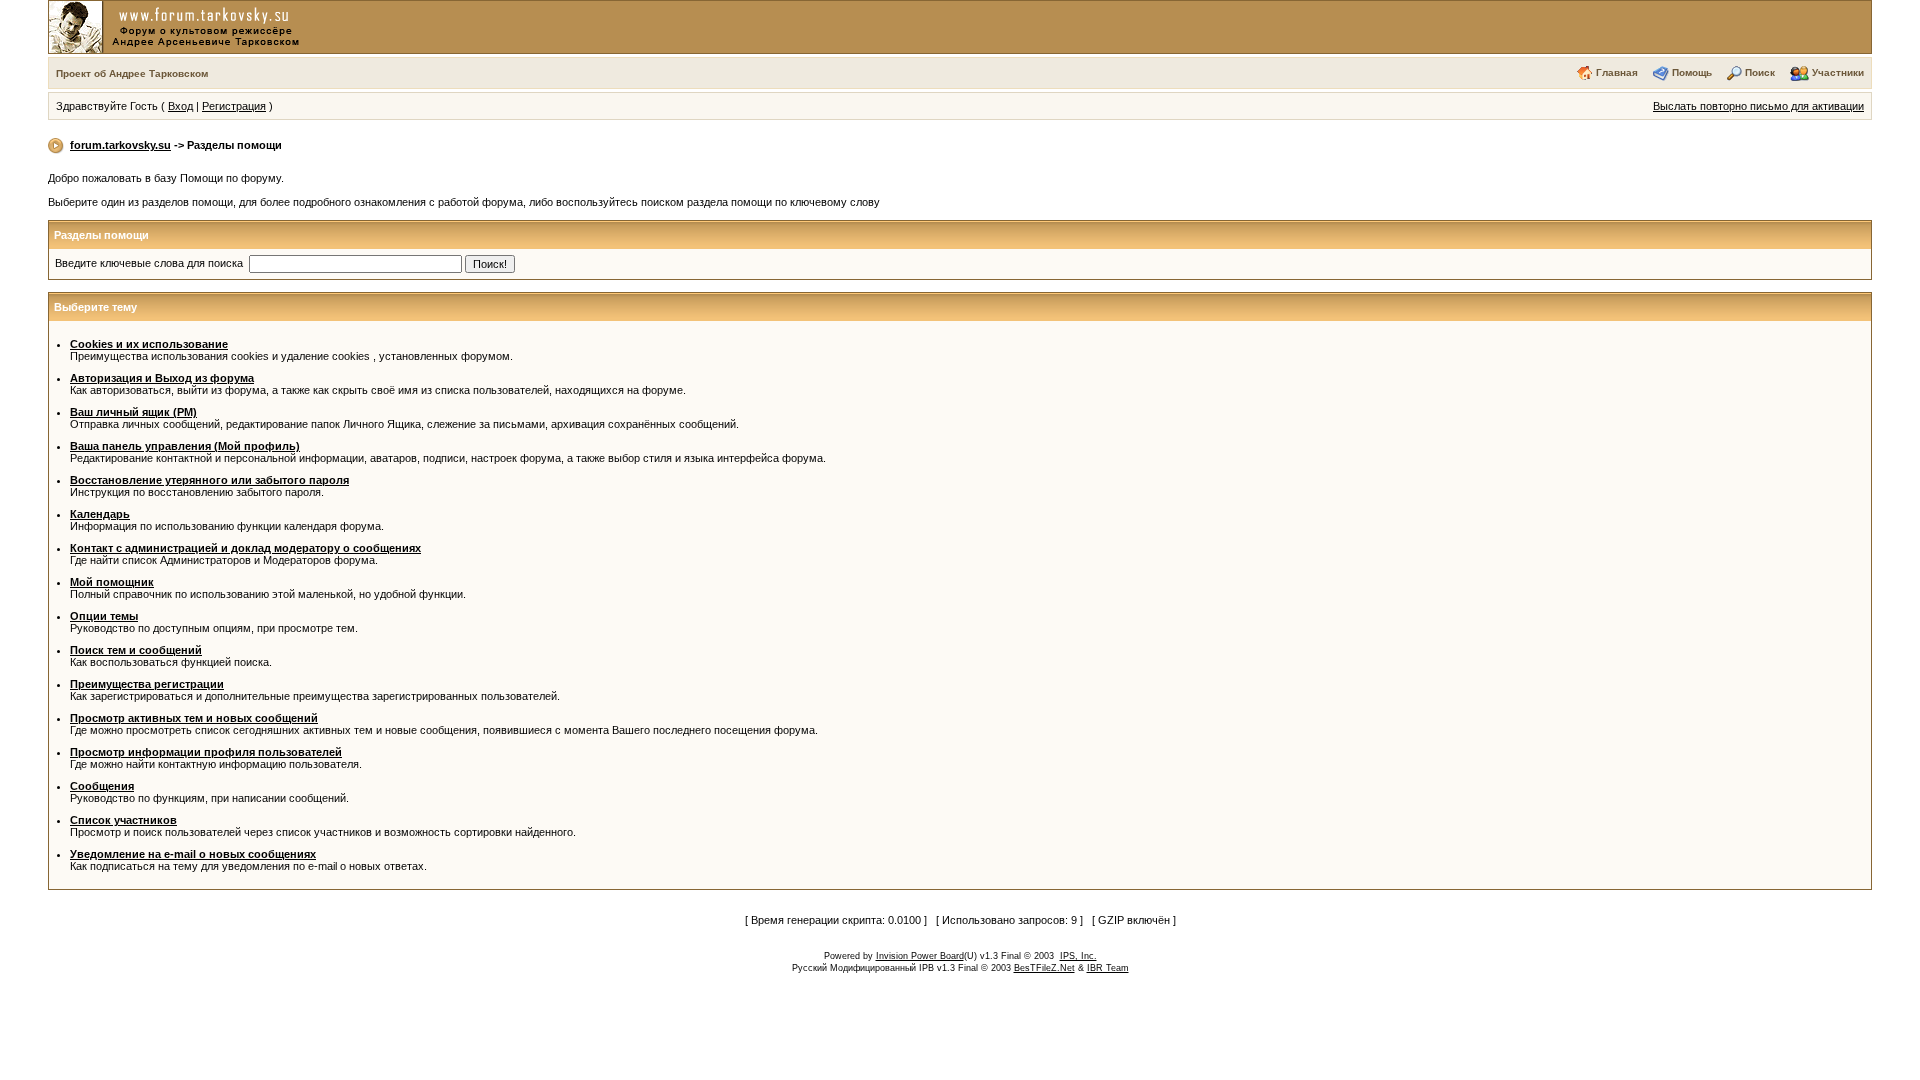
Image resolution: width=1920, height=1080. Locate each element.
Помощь (1692, 72)
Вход (180, 106)
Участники (1838, 72)
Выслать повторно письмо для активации (1758, 106)
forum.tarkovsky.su (120, 145)
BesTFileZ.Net (1044, 968)
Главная (1617, 72)
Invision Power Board (920, 956)
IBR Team (1108, 968)
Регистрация (234, 106)
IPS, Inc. (1078, 956)
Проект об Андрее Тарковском (132, 73)
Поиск (1760, 72)
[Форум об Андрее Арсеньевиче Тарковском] (178, 26)
